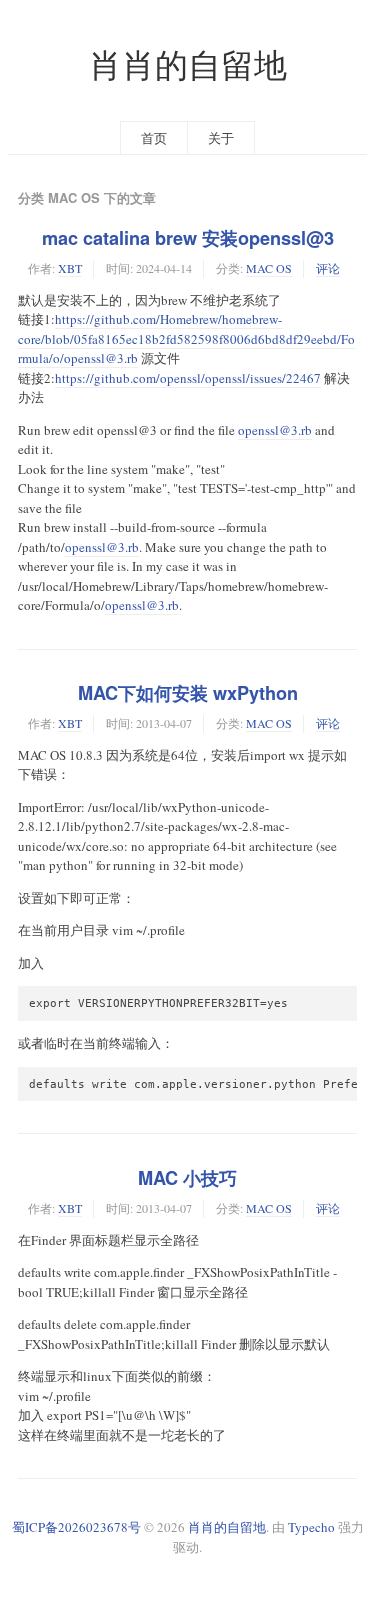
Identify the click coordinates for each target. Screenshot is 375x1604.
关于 (221, 138)
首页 (154, 138)
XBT (70, 268)
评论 (328, 268)
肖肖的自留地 (188, 64)
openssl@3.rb (275, 430)
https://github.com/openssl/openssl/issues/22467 (188, 378)
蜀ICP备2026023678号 (76, 1527)
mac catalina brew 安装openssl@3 (188, 238)
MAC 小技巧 (187, 1178)
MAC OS (269, 268)
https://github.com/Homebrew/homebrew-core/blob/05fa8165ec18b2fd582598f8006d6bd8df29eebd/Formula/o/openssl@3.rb (186, 338)
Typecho (311, 1527)
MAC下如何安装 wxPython (188, 693)
